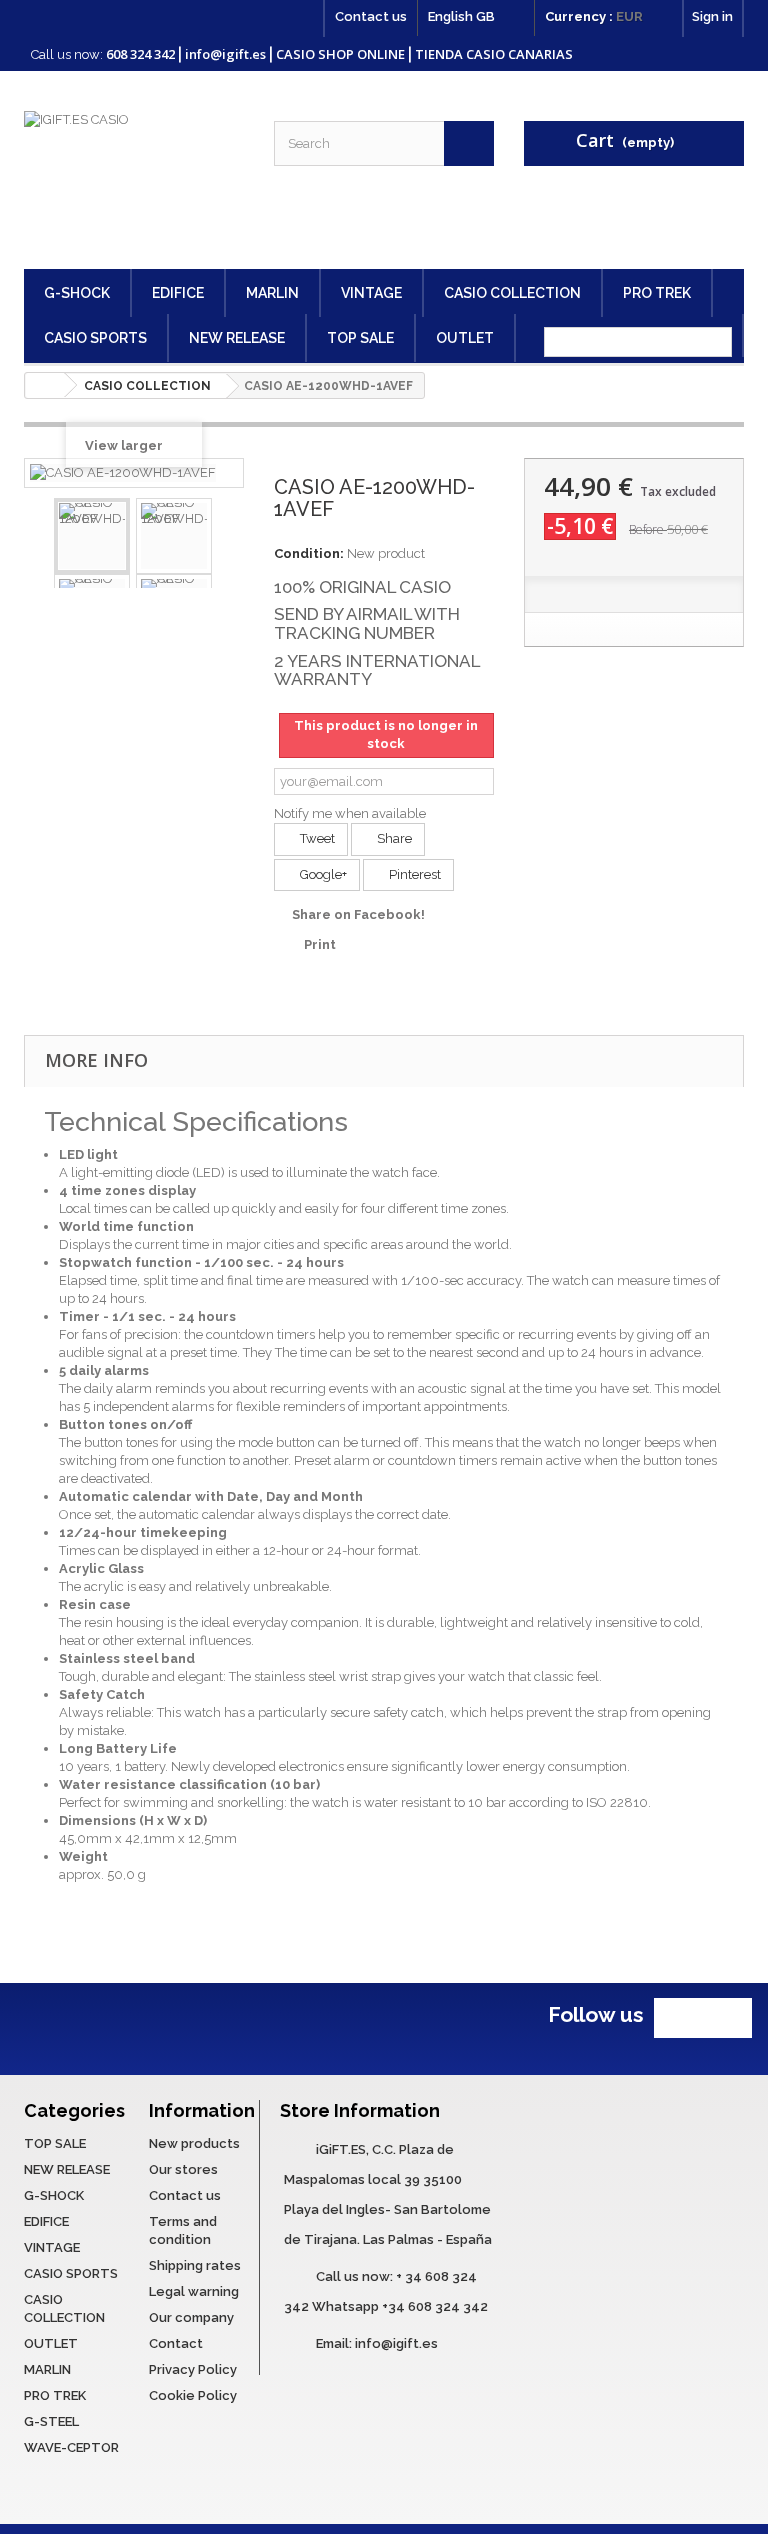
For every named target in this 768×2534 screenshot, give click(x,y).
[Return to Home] (45, 385)
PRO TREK (657, 293)
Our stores (183, 2169)
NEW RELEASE (237, 338)
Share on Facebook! (358, 914)
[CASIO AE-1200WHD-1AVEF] (92, 536)
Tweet (316, 838)
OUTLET (465, 338)
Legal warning (194, 2291)
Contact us (371, 16)
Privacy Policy (193, 2369)
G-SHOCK (77, 293)
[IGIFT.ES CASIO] (134, 182)
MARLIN (272, 293)
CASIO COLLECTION (512, 293)
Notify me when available (350, 813)
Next (228, 536)
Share (393, 838)
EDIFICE (178, 293)
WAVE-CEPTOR (71, 2447)
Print (320, 944)
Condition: (309, 553)
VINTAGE (371, 293)
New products (194, 2143)
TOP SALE (360, 338)
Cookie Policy (193, 2395)
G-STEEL (51, 2421)
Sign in (712, 16)
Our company (191, 2317)
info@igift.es (396, 2343)
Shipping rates (195, 2265)
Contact (176, 2343)
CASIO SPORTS (95, 338)
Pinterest (413, 874)
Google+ (322, 874)
